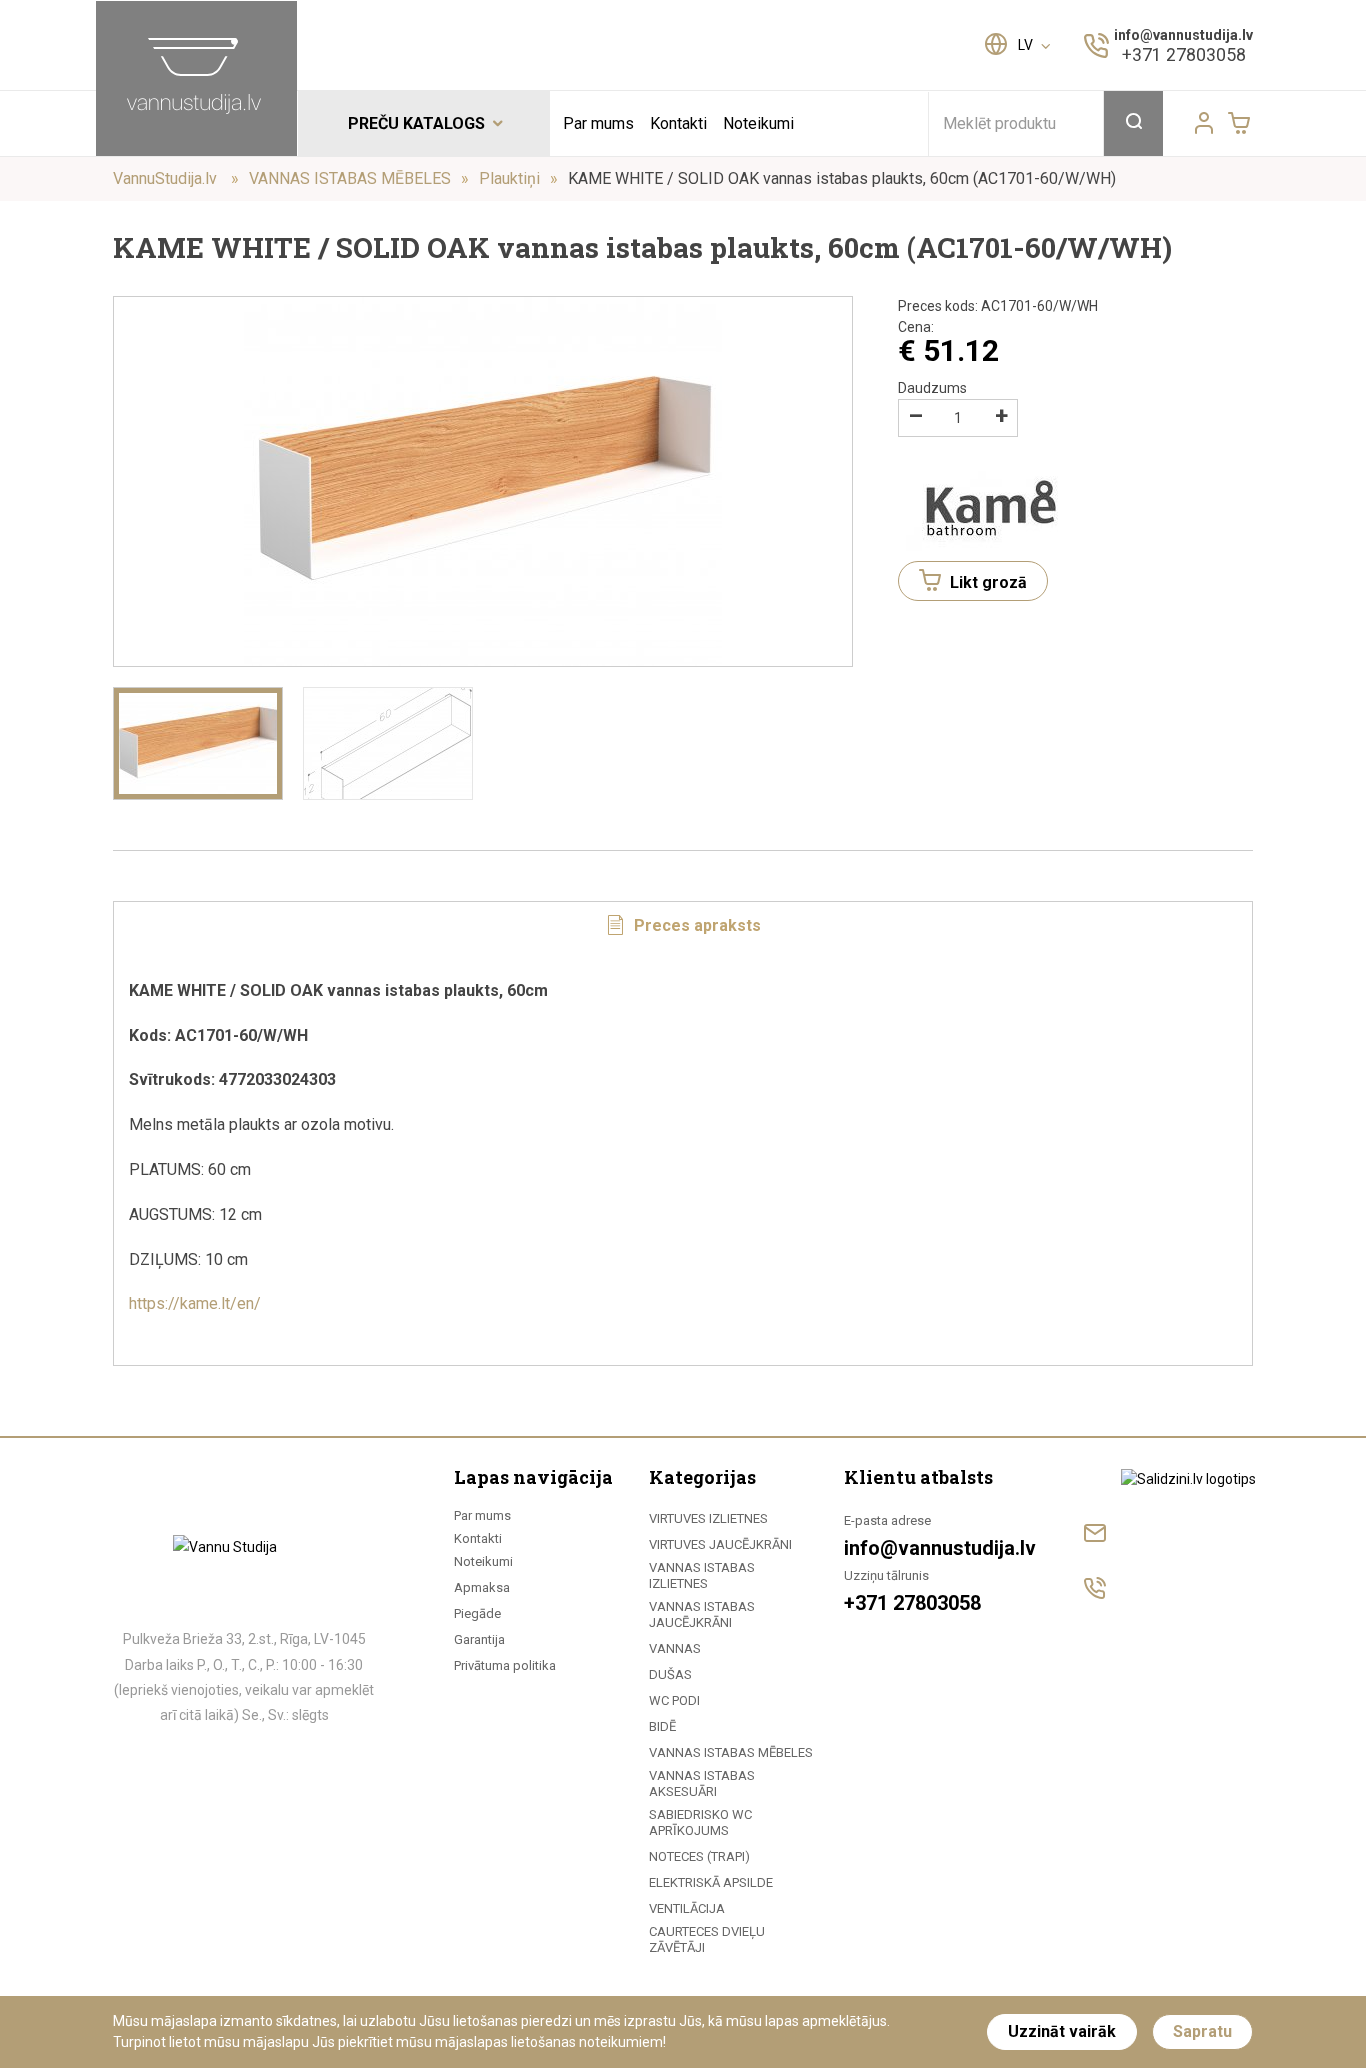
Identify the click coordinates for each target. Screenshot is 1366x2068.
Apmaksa (482, 1587)
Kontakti (678, 123)
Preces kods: (998, 306)
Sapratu (1202, 2031)
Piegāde (477, 1613)
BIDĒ (662, 1726)
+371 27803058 (1184, 54)
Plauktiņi (509, 178)
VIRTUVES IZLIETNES (708, 1518)
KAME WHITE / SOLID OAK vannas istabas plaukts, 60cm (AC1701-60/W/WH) (842, 178)
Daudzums (932, 388)
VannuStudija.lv (167, 178)
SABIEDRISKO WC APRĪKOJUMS (700, 1822)
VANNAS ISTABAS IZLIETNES (702, 1575)
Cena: (916, 327)
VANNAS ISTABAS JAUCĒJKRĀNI (702, 1614)
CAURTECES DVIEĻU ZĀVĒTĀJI (707, 1939)
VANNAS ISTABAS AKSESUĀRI (702, 1783)
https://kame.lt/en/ (197, 1303)
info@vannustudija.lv (1183, 35)
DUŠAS (670, 1674)
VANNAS (675, 1648)
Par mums (598, 123)
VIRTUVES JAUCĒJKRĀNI (720, 1544)
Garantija (479, 1639)
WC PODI (674, 1700)
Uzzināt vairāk (1062, 2031)
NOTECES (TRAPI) (699, 1856)
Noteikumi (758, 123)
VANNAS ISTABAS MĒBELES (350, 178)
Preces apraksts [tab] (695, 925)
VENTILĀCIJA (687, 1908)
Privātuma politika (505, 1665)
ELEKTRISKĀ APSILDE (711, 1882)
